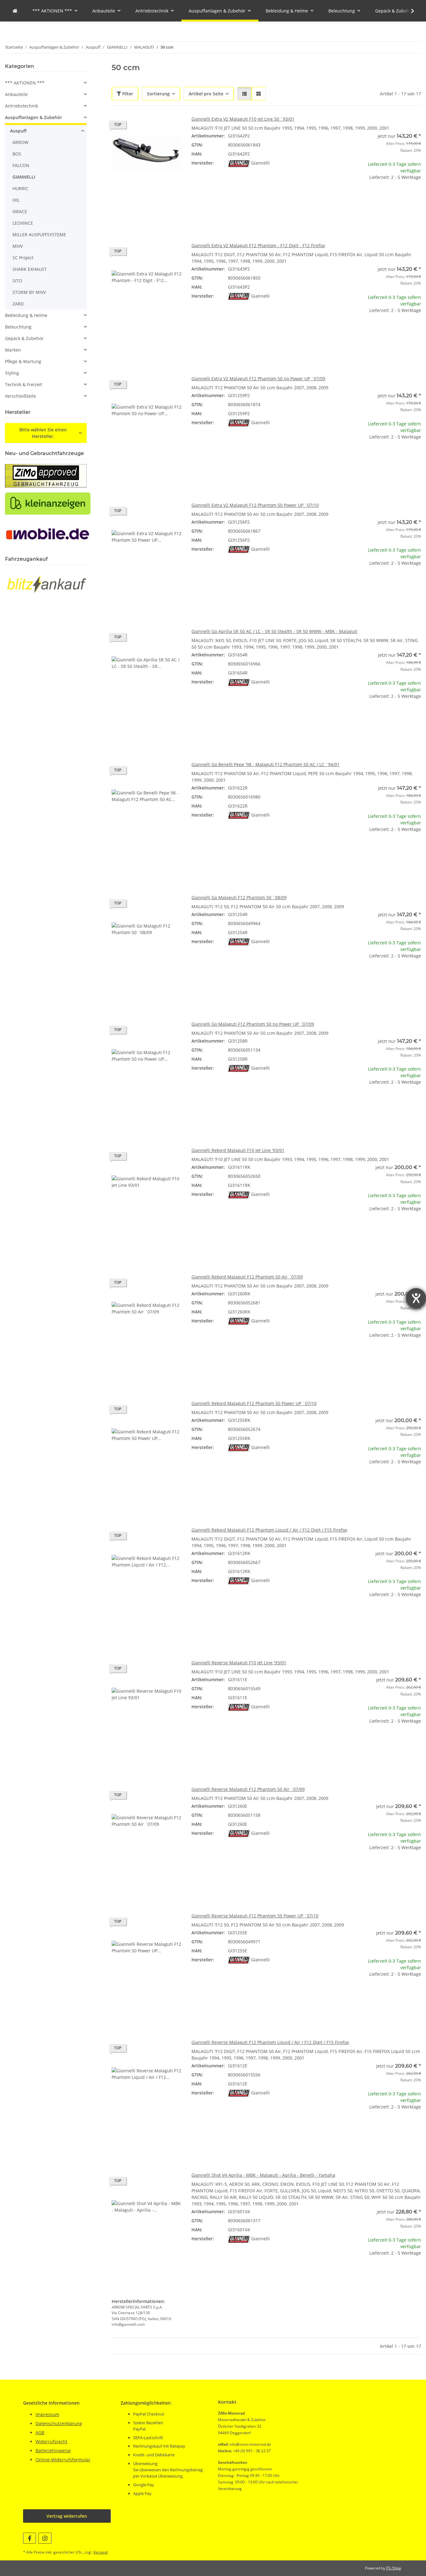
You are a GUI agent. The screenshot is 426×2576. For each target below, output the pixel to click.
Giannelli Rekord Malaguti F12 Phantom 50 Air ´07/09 (247, 1277)
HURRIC (20, 188)
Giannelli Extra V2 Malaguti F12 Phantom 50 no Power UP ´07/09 (258, 379)
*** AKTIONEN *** (25, 83)
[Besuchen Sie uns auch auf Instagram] (45, 2538)
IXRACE (20, 211)
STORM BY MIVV (29, 292)
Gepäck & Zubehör (24, 338)
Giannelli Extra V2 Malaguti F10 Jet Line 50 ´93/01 (243, 119)
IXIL (16, 200)
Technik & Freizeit (24, 384)
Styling (12, 373)
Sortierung (158, 94)
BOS (17, 154)
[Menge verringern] (356, 197)
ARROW (20, 142)
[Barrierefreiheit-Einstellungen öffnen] (416, 1298)
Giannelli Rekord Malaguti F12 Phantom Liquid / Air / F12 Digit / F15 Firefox (269, 1530)
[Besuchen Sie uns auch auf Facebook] (29, 2538)
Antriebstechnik (22, 106)
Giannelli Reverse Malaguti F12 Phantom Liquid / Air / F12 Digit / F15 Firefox (270, 2042)
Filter (127, 94)
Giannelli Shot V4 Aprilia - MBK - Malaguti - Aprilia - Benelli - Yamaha (263, 2175)
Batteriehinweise (53, 2451)
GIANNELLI (24, 177)
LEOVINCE (23, 223)
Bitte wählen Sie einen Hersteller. (43, 433)
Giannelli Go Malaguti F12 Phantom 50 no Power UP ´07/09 (253, 1024)
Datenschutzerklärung (59, 2423)
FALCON (21, 165)
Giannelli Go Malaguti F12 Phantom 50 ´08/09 (239, 897)
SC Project (23, 258)
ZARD (18, 304)
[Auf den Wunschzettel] (171, 126)
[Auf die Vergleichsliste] (155, 126)
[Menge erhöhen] (416, 197)
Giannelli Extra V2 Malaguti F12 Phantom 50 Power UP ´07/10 (255, 505)
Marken (13, 350)
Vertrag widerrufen (67, 2516)
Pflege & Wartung (23, 361)
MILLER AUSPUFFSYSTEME (39, 235)
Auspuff (18, 131)
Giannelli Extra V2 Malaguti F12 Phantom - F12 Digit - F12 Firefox (258, 245)
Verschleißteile (20, 396)
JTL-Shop (394, 2568)
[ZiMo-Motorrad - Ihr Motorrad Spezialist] (15, 11)
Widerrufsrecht (51, 2442)
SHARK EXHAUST (30, 269)
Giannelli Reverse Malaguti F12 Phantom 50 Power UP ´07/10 (255, 1916)
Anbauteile (16, 94)
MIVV (18, 246)
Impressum (47, 2414)
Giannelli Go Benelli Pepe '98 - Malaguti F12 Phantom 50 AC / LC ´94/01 (266, 764)
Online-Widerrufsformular (63, 2460)
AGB (40, 2432)
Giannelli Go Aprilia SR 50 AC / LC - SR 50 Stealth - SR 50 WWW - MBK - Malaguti (274, 631)
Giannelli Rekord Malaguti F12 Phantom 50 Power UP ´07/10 (254, 1403)
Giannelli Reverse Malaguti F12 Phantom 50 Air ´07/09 (248, 1789)
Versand (100, 2552)
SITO (17, 281)
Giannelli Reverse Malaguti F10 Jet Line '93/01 (239, 1663)
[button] (409, 11)
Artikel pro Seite (206, 94)
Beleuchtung (18, 327)
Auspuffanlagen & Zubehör (34, 117)
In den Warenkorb (386, 216)
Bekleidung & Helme (26, 315)
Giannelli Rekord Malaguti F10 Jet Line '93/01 (238, 1150)
